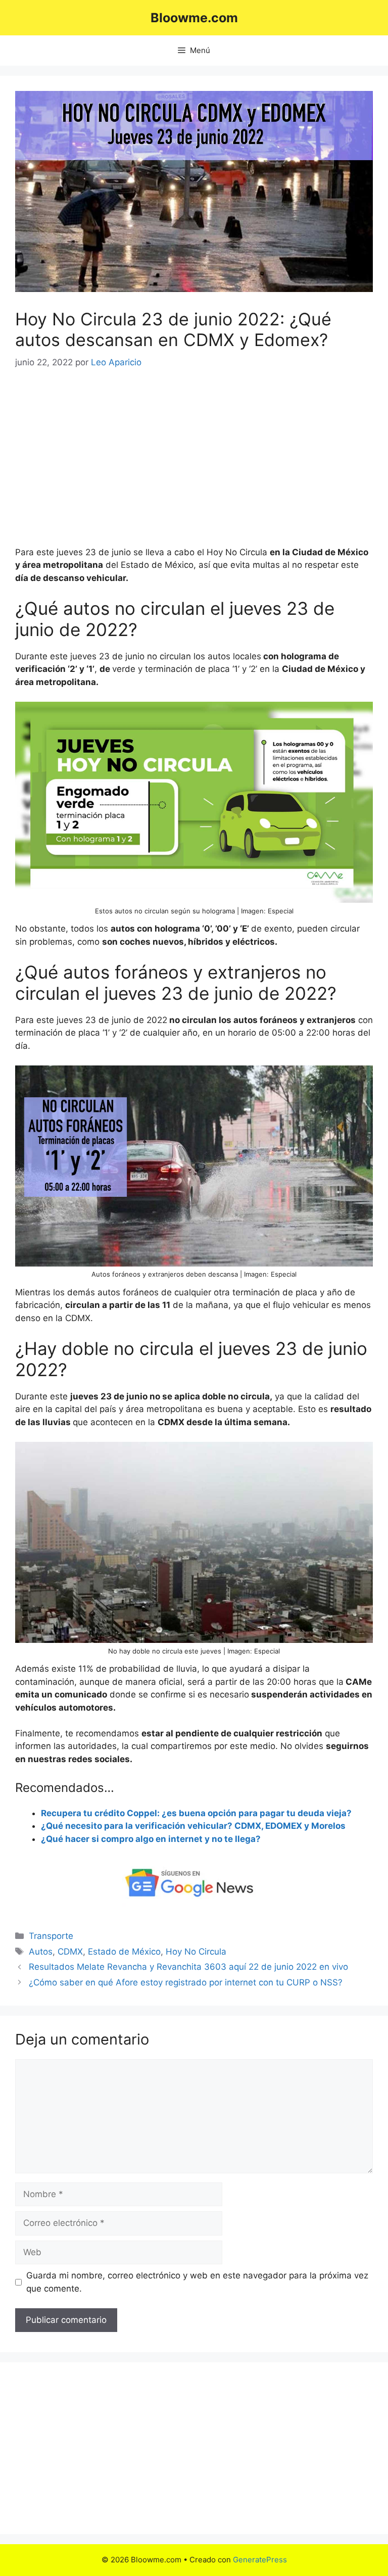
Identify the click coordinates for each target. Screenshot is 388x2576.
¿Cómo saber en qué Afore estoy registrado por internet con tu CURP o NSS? (186, 1982)
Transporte (51, 1936)
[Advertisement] (194, 458)
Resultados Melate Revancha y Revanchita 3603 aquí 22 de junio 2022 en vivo (188, 1967)
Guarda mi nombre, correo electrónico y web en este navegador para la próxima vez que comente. (197, 2282)
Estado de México (124, 1952)
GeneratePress (260, 2560)
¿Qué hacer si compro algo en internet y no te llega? (151, 1839)
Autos (41, 1952)
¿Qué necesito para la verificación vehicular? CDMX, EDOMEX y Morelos (193, 1826)
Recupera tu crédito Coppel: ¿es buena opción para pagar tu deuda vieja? (196, 1813)
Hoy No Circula (196, 1952)
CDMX (70, 1952)
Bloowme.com (194, 18)
